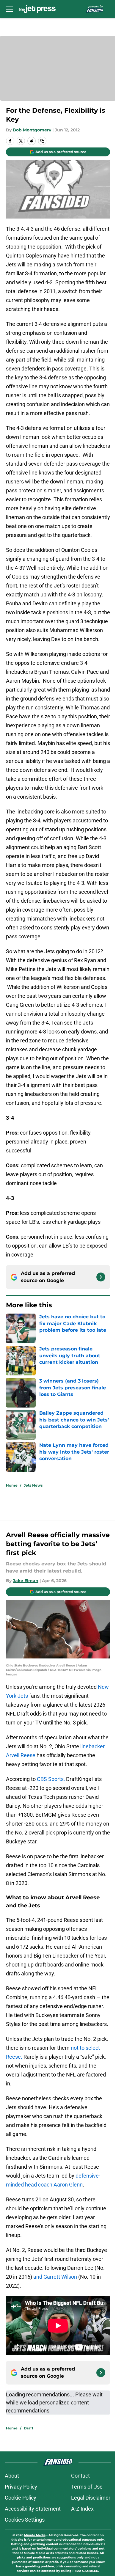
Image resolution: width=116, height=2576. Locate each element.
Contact (80, 2476)
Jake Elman (26, 1581)
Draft (29, 2428)
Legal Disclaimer (91, 2498)
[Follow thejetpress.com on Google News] (101, 1277)
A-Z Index (82, 2509)
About (12, 2476)
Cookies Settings (25, 2520)
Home (12, 1485)
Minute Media (35, 2535)
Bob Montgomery (32, 130)
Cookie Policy (21, 2498)
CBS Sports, (51, 1779)
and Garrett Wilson (55, 2277)
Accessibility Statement (33, 2509)
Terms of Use (87, 2487)
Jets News (33, 1485)
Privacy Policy (21, 2487)
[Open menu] (10, 9)
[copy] (42, 141)
